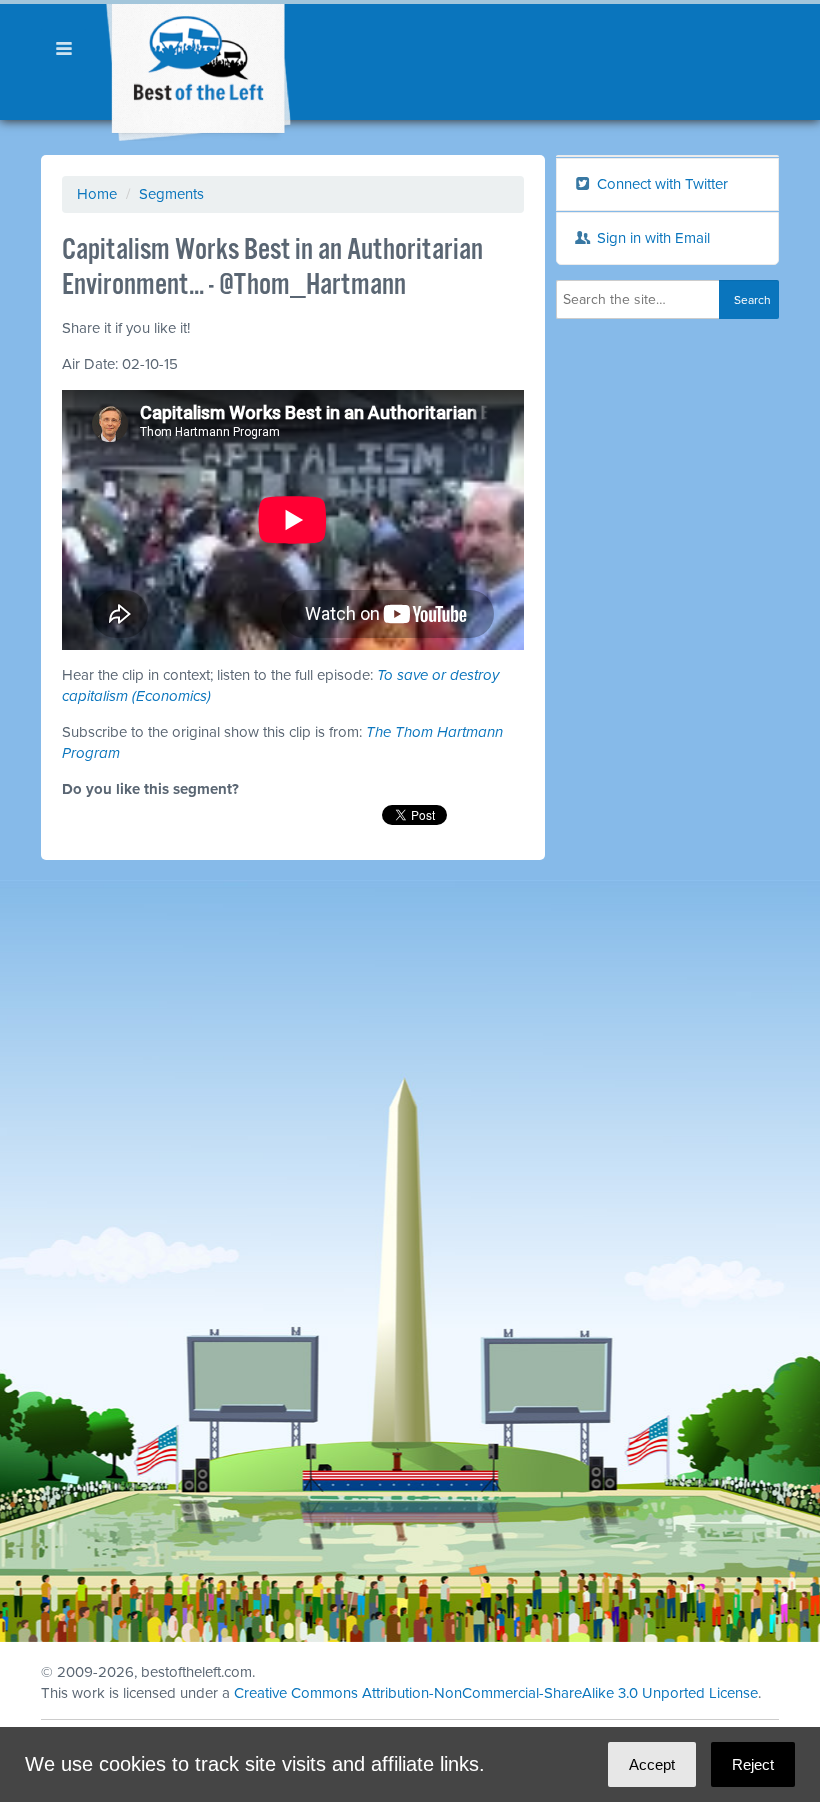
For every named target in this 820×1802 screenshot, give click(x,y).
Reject (753, 1764)
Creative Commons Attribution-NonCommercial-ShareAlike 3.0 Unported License (496, 1693)
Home (97, 194)
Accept (652, 1764)
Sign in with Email (651, 238)
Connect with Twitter (660, 184)
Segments (171, 194)
